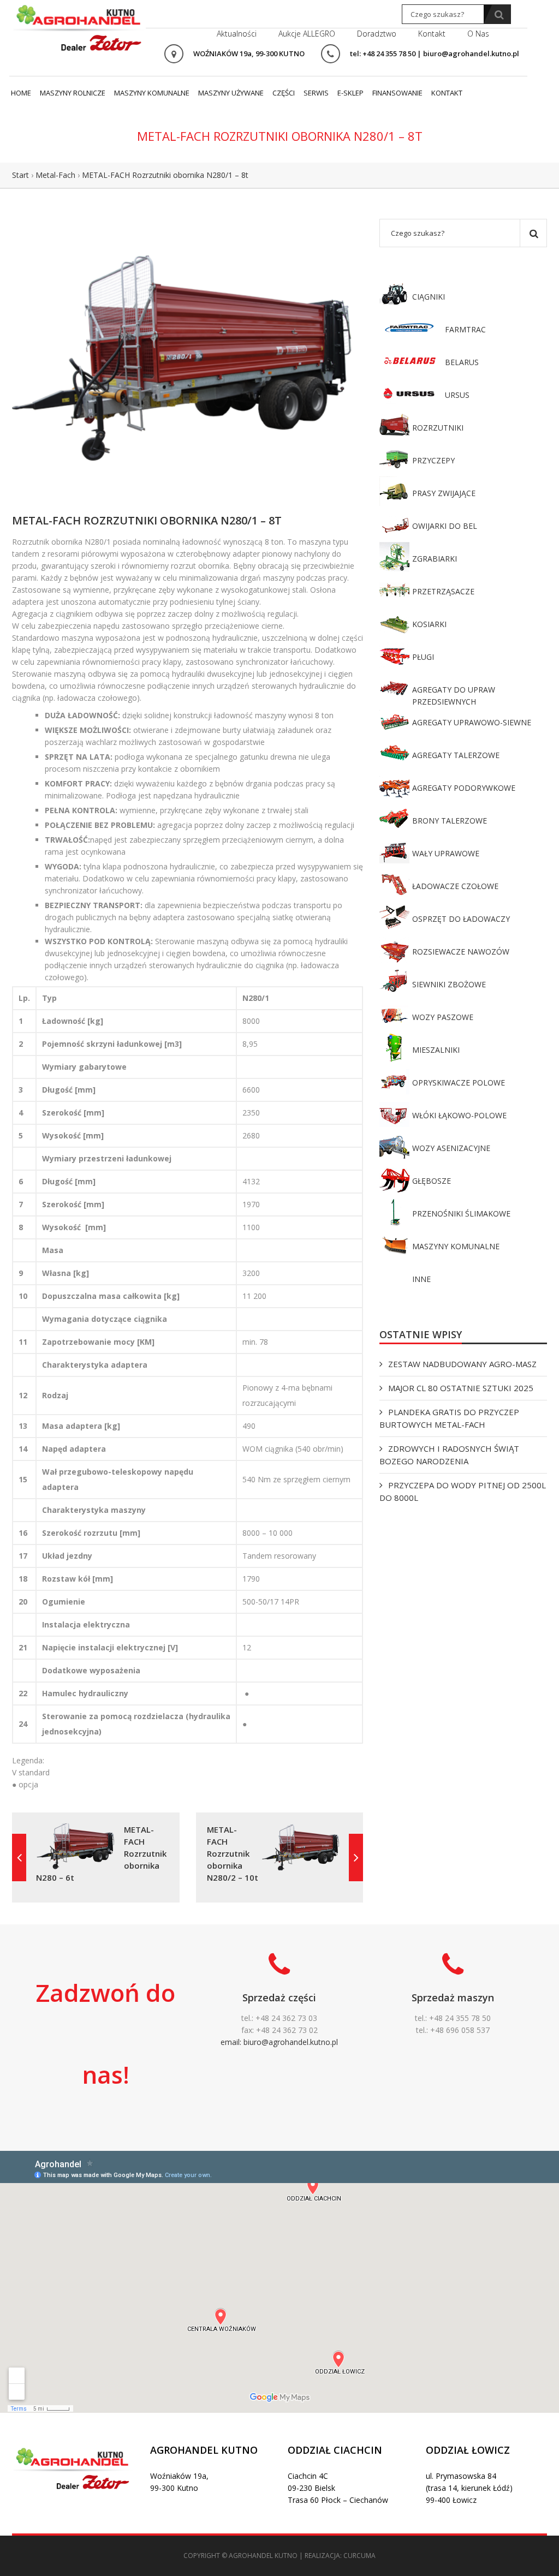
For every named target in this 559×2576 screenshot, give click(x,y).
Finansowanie (397, 93)
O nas (478, 34)
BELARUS (462, 362)
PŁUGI (423, 657)
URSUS (457, 395)
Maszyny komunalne (152, 93)
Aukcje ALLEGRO (307, 34)
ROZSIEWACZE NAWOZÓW (461, 952)
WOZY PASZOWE (443, 1017)
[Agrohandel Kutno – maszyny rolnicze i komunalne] (79, 26)
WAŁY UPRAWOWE (446, 853)
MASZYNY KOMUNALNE (456, 1246)
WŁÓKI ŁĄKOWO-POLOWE (459, 1115)
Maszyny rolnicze (73, 93)
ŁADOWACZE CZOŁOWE (455, 886)
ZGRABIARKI (435, 559)
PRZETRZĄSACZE (443, 591)
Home (21, 93)
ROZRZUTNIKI (438, 428)
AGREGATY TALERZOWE (456, 755)
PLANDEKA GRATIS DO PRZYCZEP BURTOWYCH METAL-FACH (449, 1418)
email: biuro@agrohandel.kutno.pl (279, 2042)
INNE (421, 1279)
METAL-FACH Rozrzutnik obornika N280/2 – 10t (233, 1853)
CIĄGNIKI (429, 297)
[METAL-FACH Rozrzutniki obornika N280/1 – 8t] (188, 358)
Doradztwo (377, 34)
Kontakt (432, 34)
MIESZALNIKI (436, 1050)
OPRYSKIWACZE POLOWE (459, 1083)
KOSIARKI (429, 624)
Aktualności (237, 34)
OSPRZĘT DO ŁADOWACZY (461, 919)
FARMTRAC (465, 329)
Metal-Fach (55, 175)
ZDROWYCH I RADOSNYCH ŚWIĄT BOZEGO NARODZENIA (449, 1455)
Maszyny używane (231, 93)
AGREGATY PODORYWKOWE (464, 788)
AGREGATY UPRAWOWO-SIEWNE (472, 722)
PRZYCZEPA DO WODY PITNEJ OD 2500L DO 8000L (463, 1491)
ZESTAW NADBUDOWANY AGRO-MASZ (462, 1364)
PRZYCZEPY (433, 460)
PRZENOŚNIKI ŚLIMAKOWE (461, 1214)
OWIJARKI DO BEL (445, 526)
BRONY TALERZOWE (450, 821)
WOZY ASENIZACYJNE (451, 1148)
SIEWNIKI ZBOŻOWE (449, 984)
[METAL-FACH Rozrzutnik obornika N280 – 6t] (19, 1858)
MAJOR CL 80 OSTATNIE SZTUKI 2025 (461, 1388)
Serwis (316, 93)
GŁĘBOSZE (432, 1181)
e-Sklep (350, 93)
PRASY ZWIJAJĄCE (444, 493)
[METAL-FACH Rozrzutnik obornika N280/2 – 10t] (356, 1858)
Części (284, 93)
